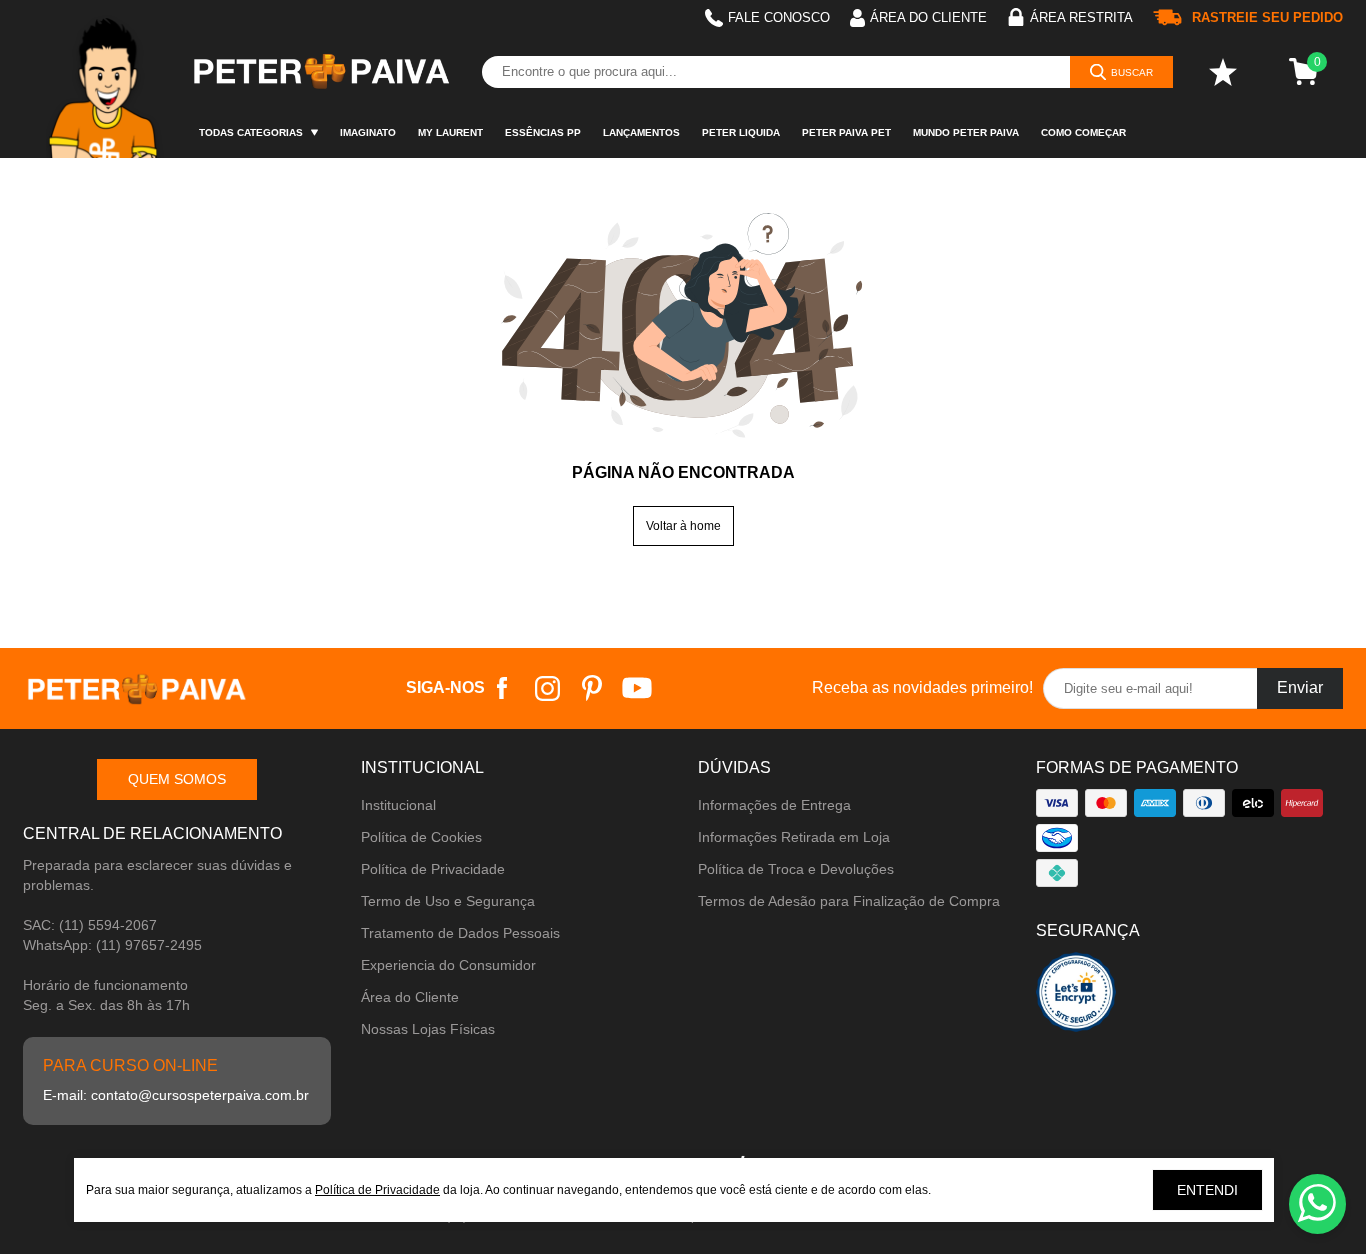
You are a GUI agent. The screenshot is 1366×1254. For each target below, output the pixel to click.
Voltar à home (683, 526)
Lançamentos (641, 132)
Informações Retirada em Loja (794, 837)
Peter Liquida (741, 132)
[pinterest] (592, 688)
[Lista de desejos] (1223, 72)
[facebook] (502, 688)
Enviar (1300, 687)
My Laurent (450, 132)
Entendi (1207, 1190)
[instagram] (547, 688)
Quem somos (177, 779)
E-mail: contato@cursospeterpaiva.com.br (176, 1095)
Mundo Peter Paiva (966, 132)
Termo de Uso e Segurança (448, 901)
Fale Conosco (779, 17)
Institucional (398, 805)
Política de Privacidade (433, 869)
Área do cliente (928, 17)
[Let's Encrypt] (1076, 997)
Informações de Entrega (774, 805)
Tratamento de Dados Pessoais (460, 933)
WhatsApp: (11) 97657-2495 (112, 945)
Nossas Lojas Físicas (428, 1029)
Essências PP (543, 132)
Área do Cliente (410, 997)
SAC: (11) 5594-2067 (90, 925)
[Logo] (320, 72)
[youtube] (637, 688)
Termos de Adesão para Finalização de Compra (849, 901)
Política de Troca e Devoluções (796, 869)
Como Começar (1083, 132)
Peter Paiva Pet (846, 132)
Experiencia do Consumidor (448, 965)
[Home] (105, 79)
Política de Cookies (421, 837)
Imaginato (368, 132)
